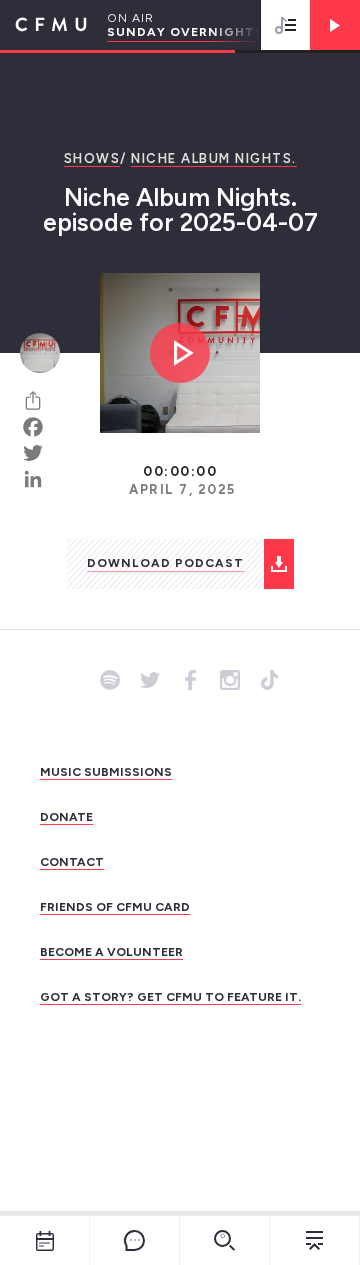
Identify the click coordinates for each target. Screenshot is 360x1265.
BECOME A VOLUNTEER (111, 952)
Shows (92, 158)
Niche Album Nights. (214, 158)
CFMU (43, 25)
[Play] (335, 25)
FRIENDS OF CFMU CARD (115, 907)
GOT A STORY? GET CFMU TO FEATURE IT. (170, 997)
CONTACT (72, 862)
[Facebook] (40, 427)
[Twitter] (40, 453)
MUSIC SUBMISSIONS (106, 772)
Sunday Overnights (185, 32)
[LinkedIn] (40, 479)
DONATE (66, 817)
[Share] (40, 401)
